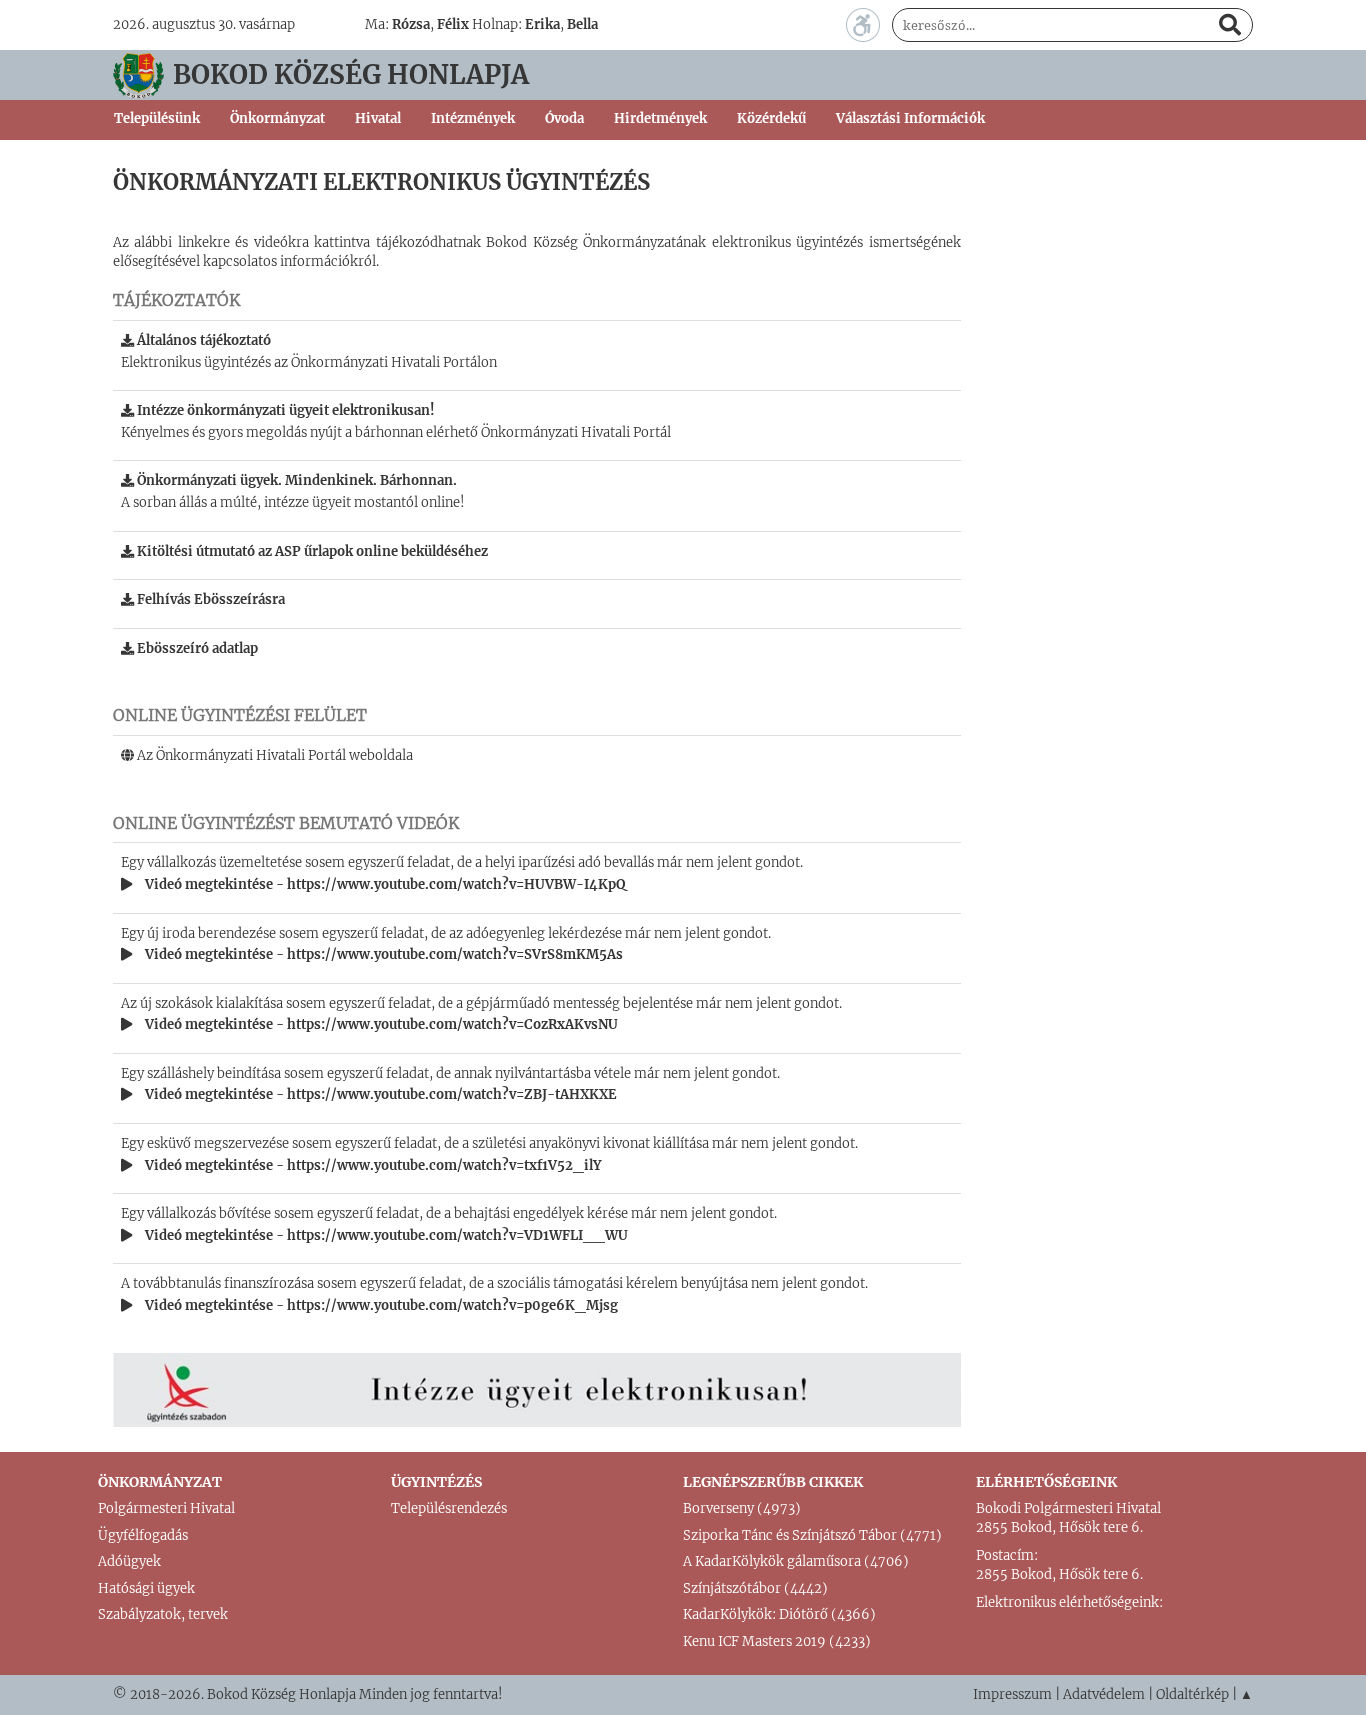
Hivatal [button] (378, 118)
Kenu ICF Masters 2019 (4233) (777, 1641)
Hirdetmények (660, 118)
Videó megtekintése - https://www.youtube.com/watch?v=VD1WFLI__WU (385, 1235)
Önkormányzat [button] (277, 118)
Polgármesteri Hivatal (166, 1508)
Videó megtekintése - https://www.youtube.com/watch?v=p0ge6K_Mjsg (380, 1305)
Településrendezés (449, 1508)
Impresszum (1012, 1694)
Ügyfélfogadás (143, 1535)
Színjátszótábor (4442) (755, 1588)
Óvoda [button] (564, 118)
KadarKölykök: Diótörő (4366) (779, 1614)
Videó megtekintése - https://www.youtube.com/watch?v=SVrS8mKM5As (382, 954)
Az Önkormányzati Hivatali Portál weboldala (273, 755)
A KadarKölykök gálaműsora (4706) (796, 1561)
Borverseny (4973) (742, 1508)
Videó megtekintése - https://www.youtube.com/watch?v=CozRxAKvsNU (380, 1024)
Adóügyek (129, 1561)
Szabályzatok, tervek (163, 1614)
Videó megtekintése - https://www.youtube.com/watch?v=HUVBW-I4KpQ (383, 884)
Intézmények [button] (473, 118)
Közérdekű (771, 118)
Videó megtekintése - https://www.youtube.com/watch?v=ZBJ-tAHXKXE (379, 1094)
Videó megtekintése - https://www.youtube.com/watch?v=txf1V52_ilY (371, 1165)
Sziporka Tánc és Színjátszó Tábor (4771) (812, 1535)
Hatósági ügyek (146, 1588)
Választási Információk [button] (910, 118)
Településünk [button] (157, 118)
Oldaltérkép (1192, 1694)
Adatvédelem (1104, 1694)
